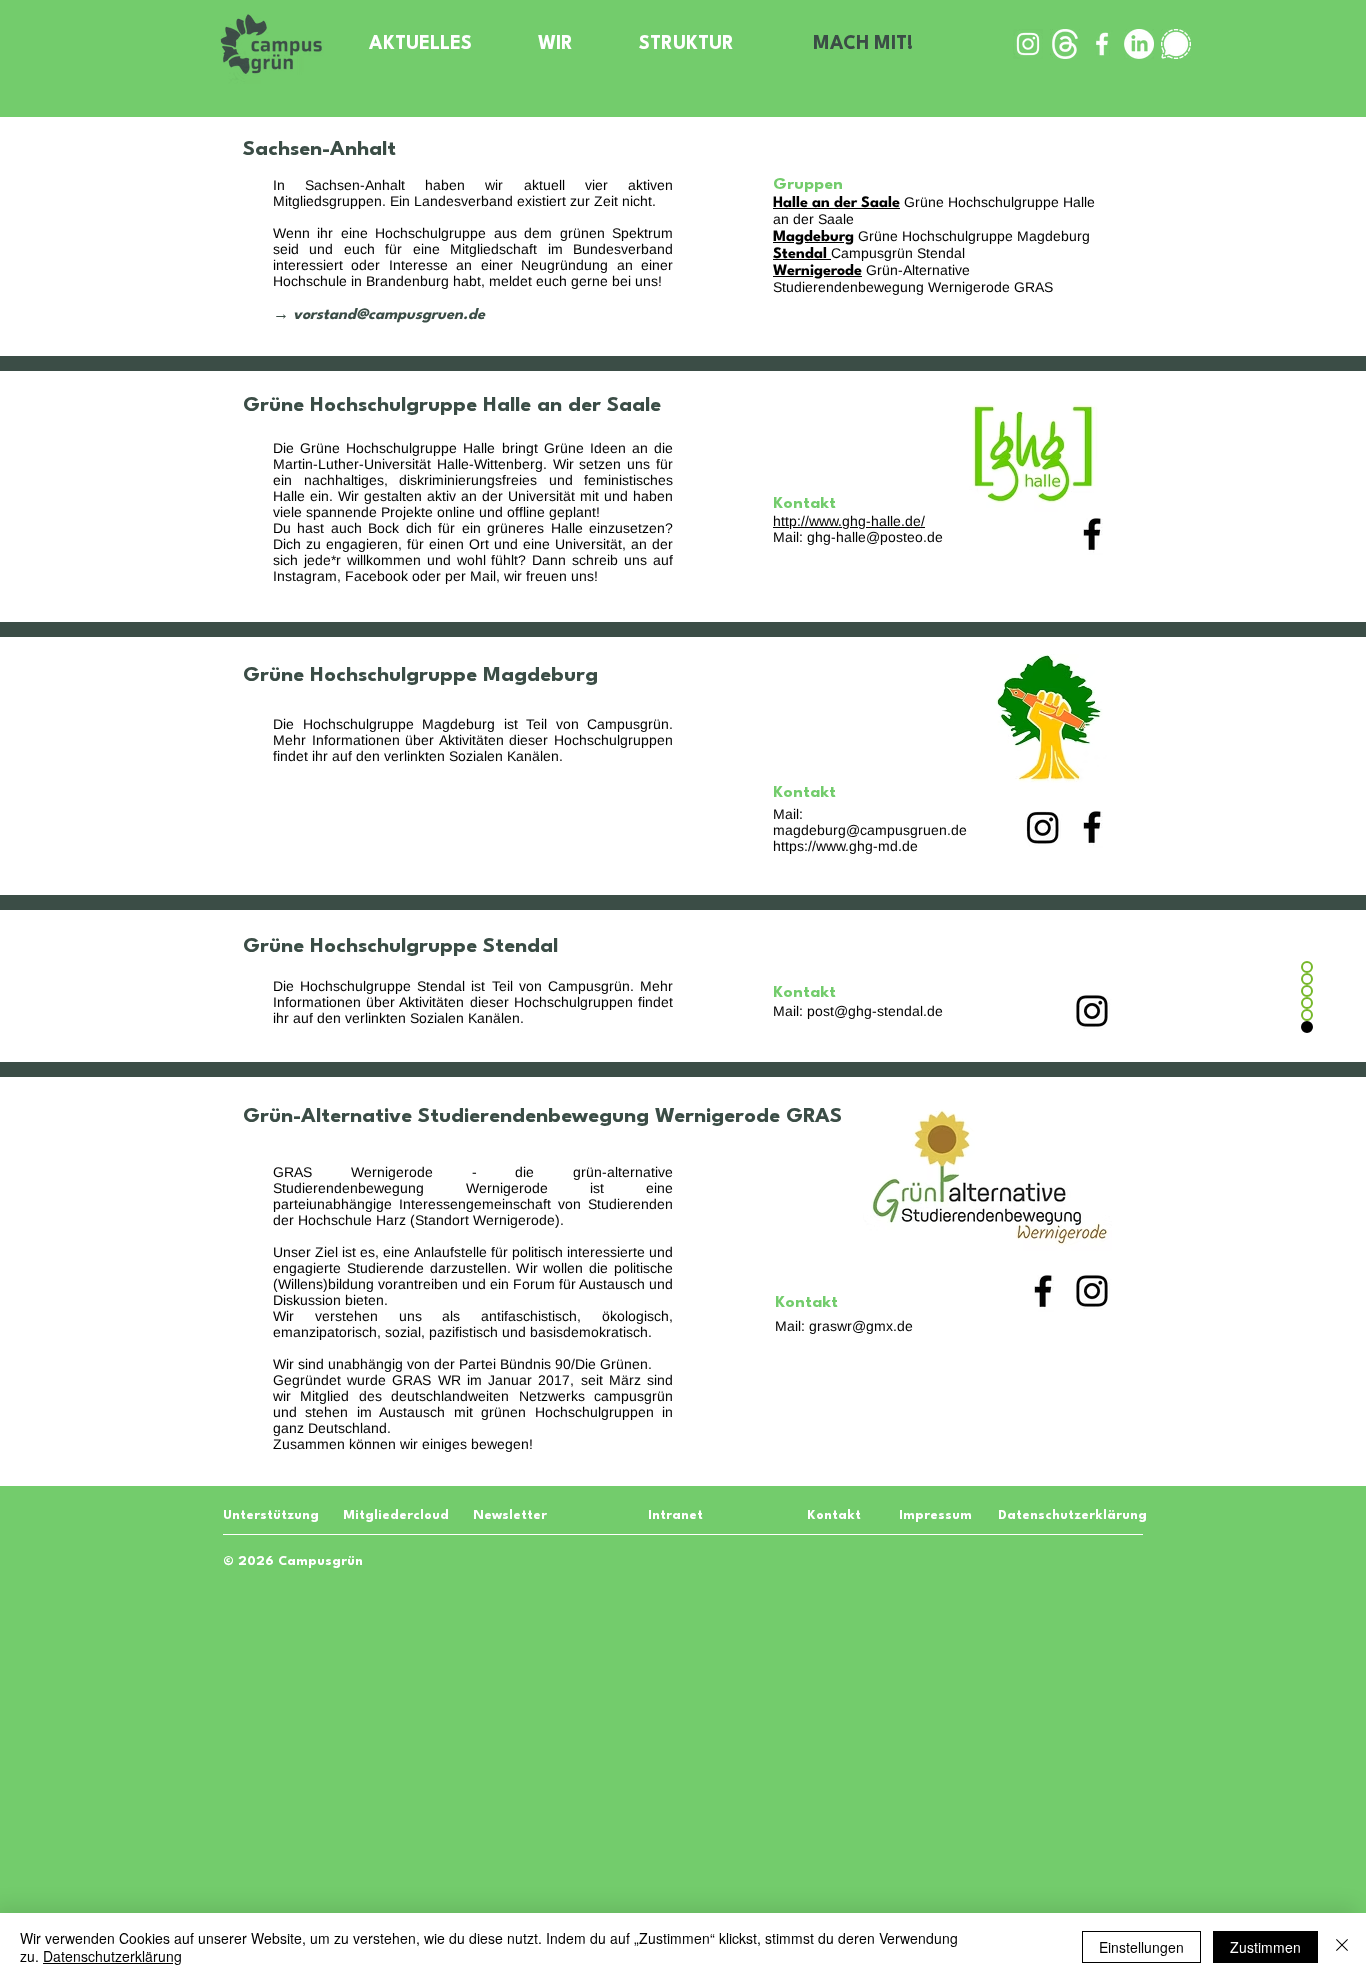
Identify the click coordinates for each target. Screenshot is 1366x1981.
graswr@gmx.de (861, 1326)
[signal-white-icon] (1176, 44)
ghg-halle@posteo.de (875, 537)
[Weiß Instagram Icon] (1028, 44)
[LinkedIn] (1139, 44)
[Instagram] (1043, 827)
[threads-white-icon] (1065, 44)
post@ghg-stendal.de (875, 1011)
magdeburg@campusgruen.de (870, 830)
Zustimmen (1265, 1947)
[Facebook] (1092, 534)
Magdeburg (813, 237)
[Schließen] (1342, 1947)
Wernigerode (817, 271)
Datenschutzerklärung (112, 1956)
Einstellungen (1141, 1947)
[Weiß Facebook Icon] (1102, 44)
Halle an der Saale (836, 203)
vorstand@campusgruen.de (389, 315)
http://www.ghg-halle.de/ (849, 521)
